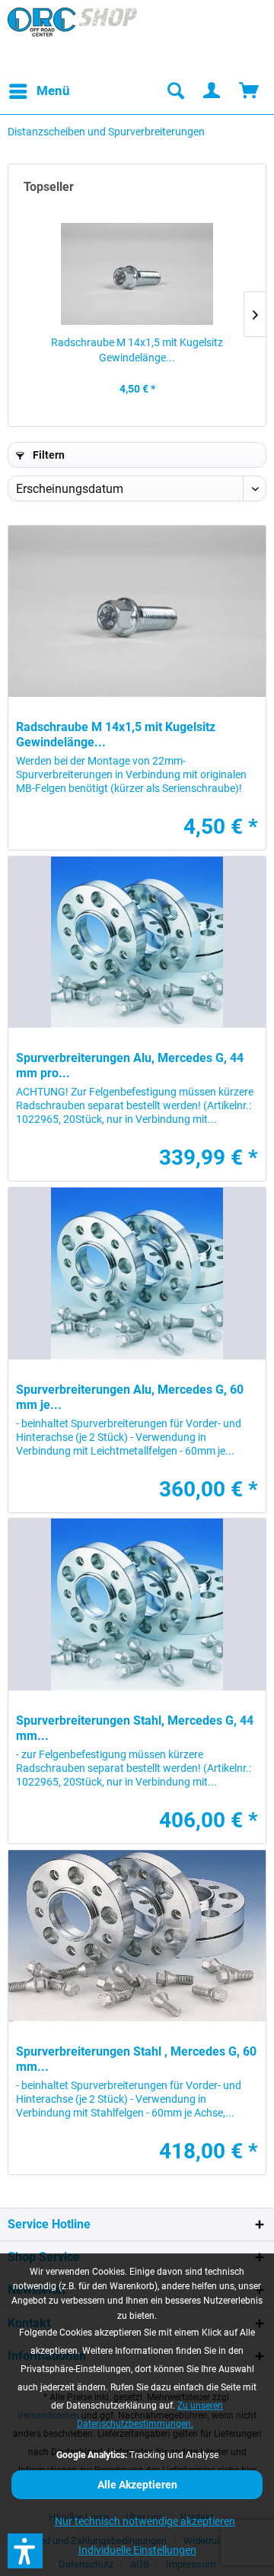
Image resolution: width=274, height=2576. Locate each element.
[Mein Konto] (212, 91)
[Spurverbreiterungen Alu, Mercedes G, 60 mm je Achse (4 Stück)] (137, 1273)
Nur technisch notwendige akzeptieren (145, 2521)
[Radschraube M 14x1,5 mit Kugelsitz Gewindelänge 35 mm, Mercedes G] (137, 274)
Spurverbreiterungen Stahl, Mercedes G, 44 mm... (135, 1728)
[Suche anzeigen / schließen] (175, 91)
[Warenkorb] (250, 91)
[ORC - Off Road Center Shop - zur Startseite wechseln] (72, 38)
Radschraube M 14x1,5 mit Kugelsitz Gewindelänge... (137, 350)
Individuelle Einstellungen (137, 2550)
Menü (53, 91)
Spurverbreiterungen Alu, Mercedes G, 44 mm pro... (130, 1065)
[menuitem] (39, 91)
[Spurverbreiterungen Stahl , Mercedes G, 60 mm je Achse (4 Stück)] (137, 1936)
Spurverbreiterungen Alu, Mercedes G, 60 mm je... (130, 1397)
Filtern (48, 455)
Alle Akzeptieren (137, 2485)
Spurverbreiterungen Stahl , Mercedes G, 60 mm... (136, 2059)
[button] (25, 2551)
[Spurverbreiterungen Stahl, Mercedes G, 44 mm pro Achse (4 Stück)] (137, 1604)
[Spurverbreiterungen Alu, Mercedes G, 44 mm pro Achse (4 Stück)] (137, 942)
